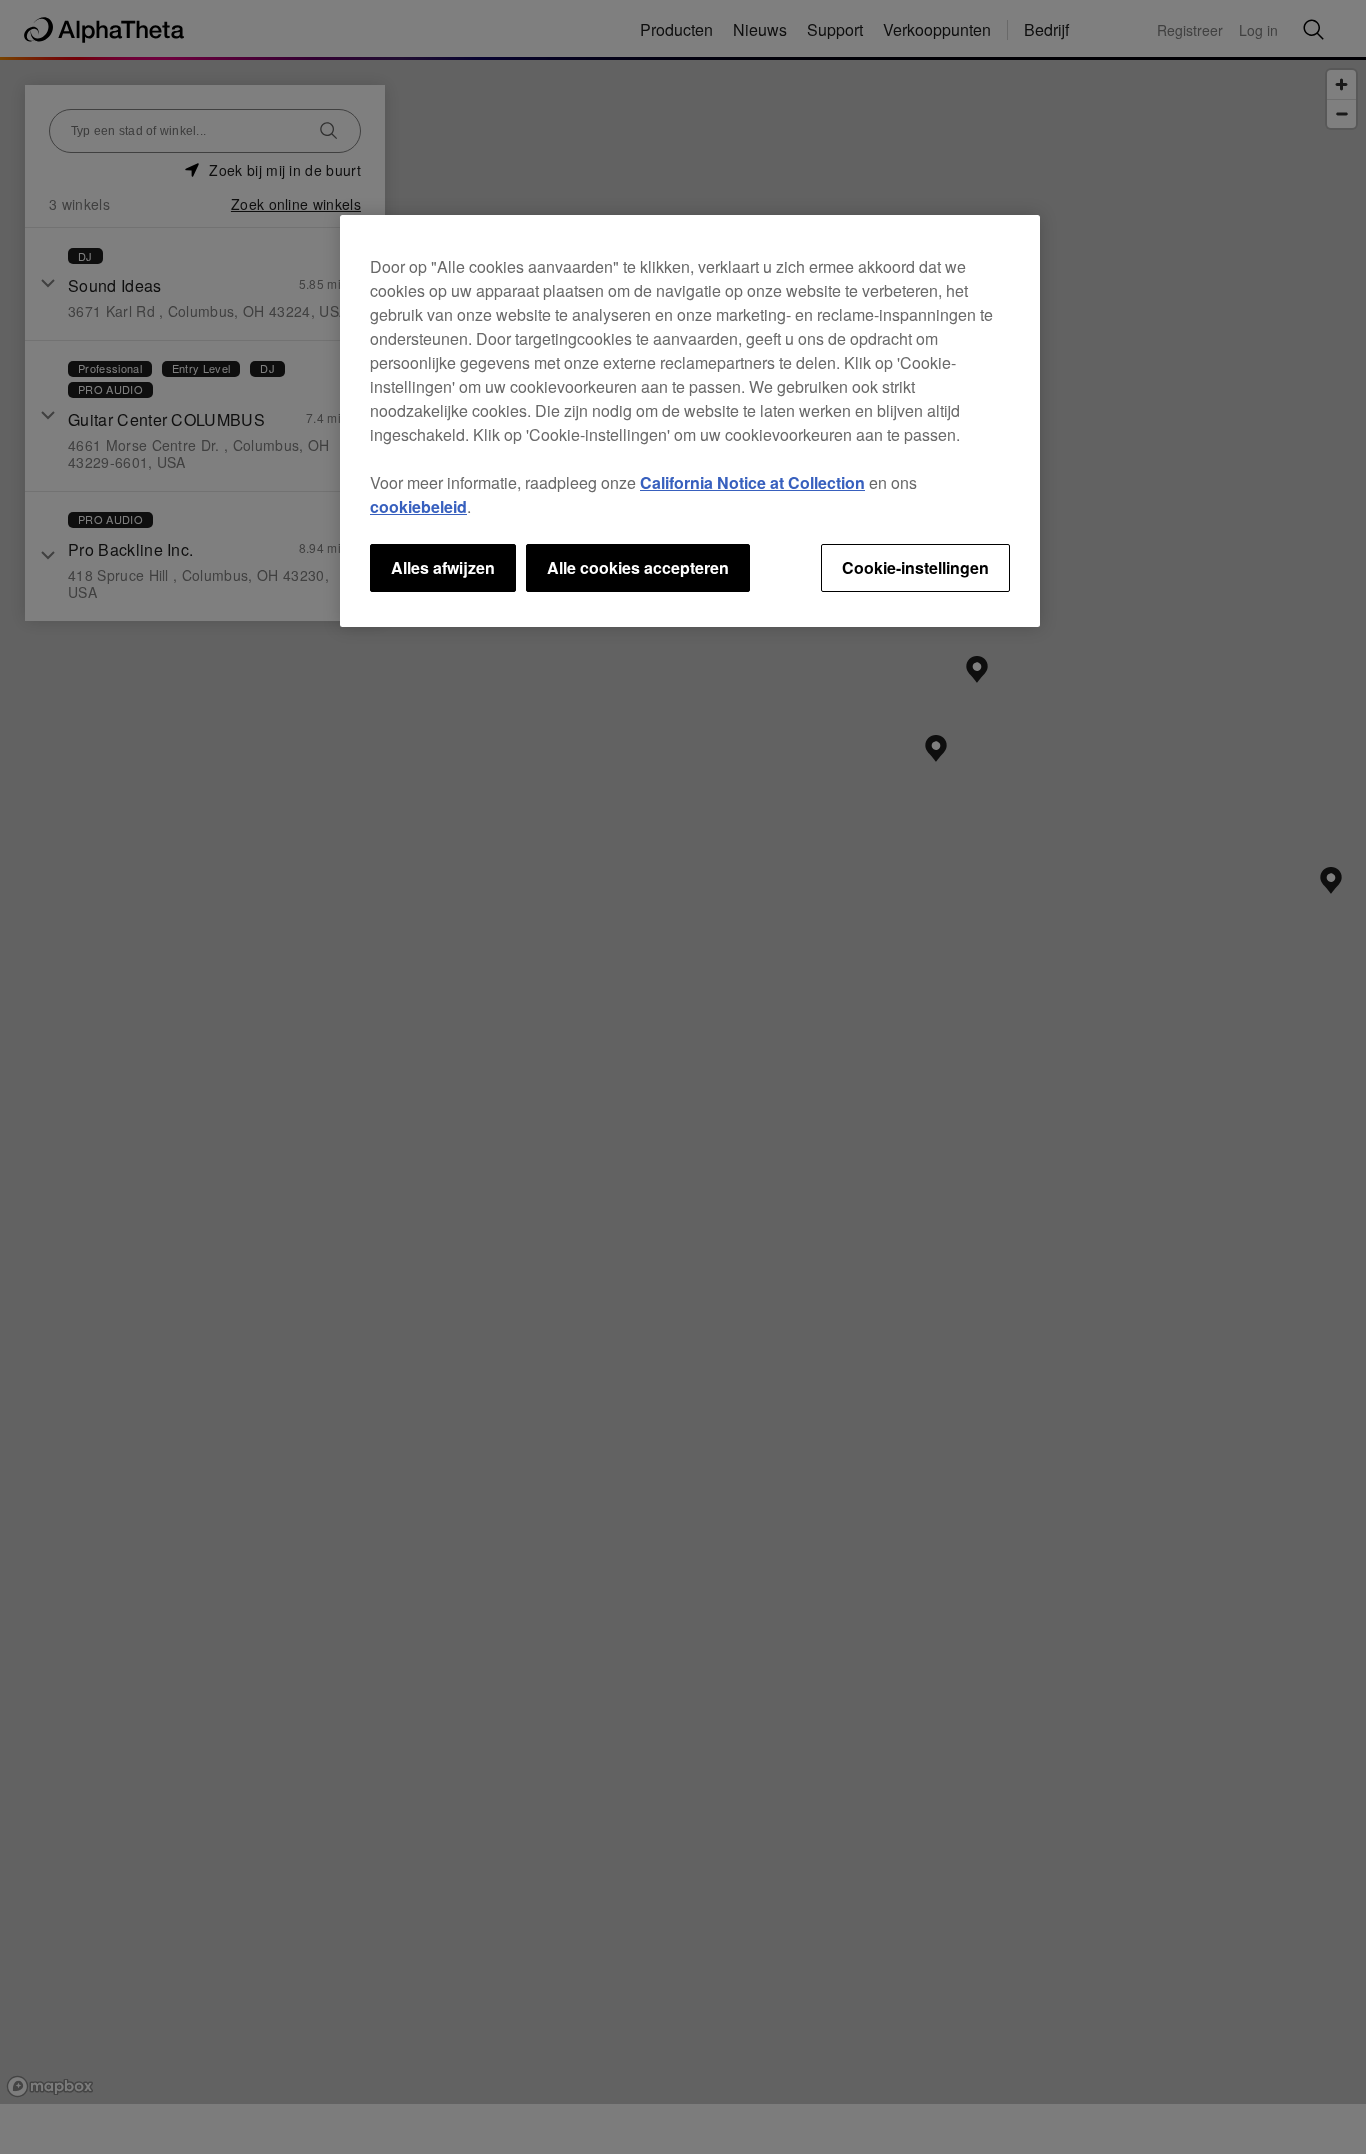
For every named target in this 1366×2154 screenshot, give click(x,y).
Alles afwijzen (443, 567)
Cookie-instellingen (915, 567)
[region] (690, 421)
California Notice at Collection (752, 482)
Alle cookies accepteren (638, 567)
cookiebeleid (418, 506)
